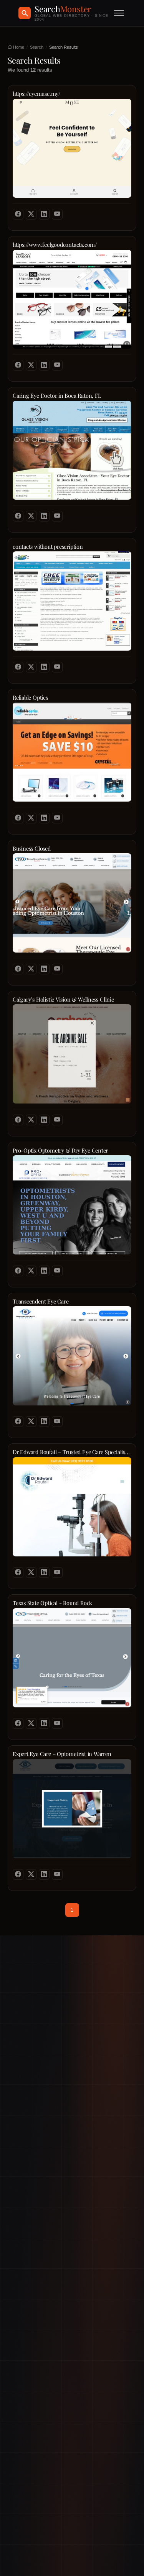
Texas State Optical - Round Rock (52, 1603)
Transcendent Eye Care (41, 1301)
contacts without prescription (48, 547)
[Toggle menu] (119, 13)
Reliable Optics (30, 698)
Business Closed (32, 849)
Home (18, 47)
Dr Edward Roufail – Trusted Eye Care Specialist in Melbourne (72, 1452)
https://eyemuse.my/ (36, 94)
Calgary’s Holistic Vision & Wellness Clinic (63, 999)
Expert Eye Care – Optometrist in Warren (62, 1754)
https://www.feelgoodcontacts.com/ (55, 245)
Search (37, 47)
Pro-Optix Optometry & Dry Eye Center (60, 1150)
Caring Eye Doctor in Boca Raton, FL (57, 396)
